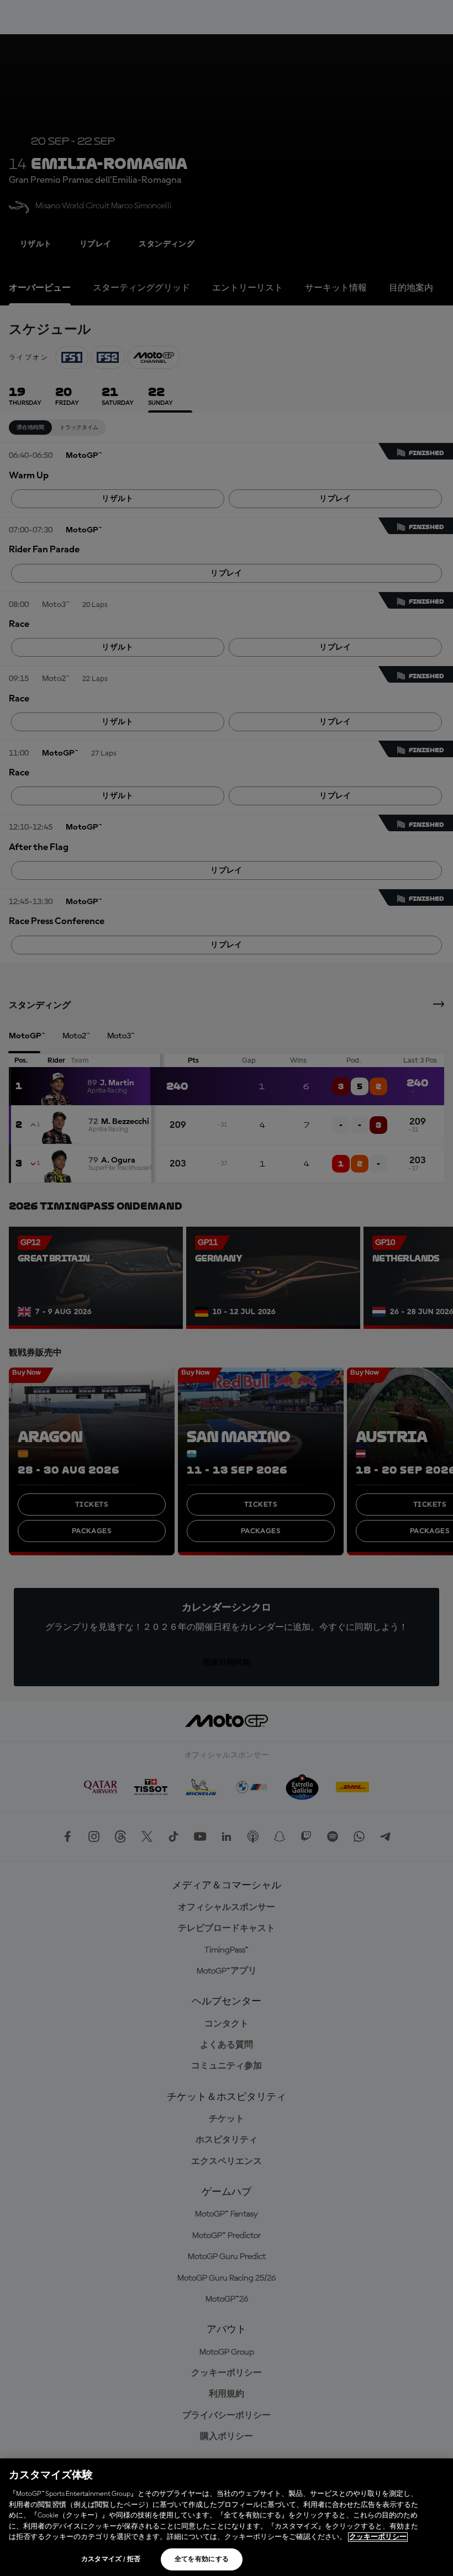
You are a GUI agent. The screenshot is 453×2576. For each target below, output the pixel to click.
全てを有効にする (202, 2559)
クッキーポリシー (378, 2537)
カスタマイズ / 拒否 (111, 2559)
